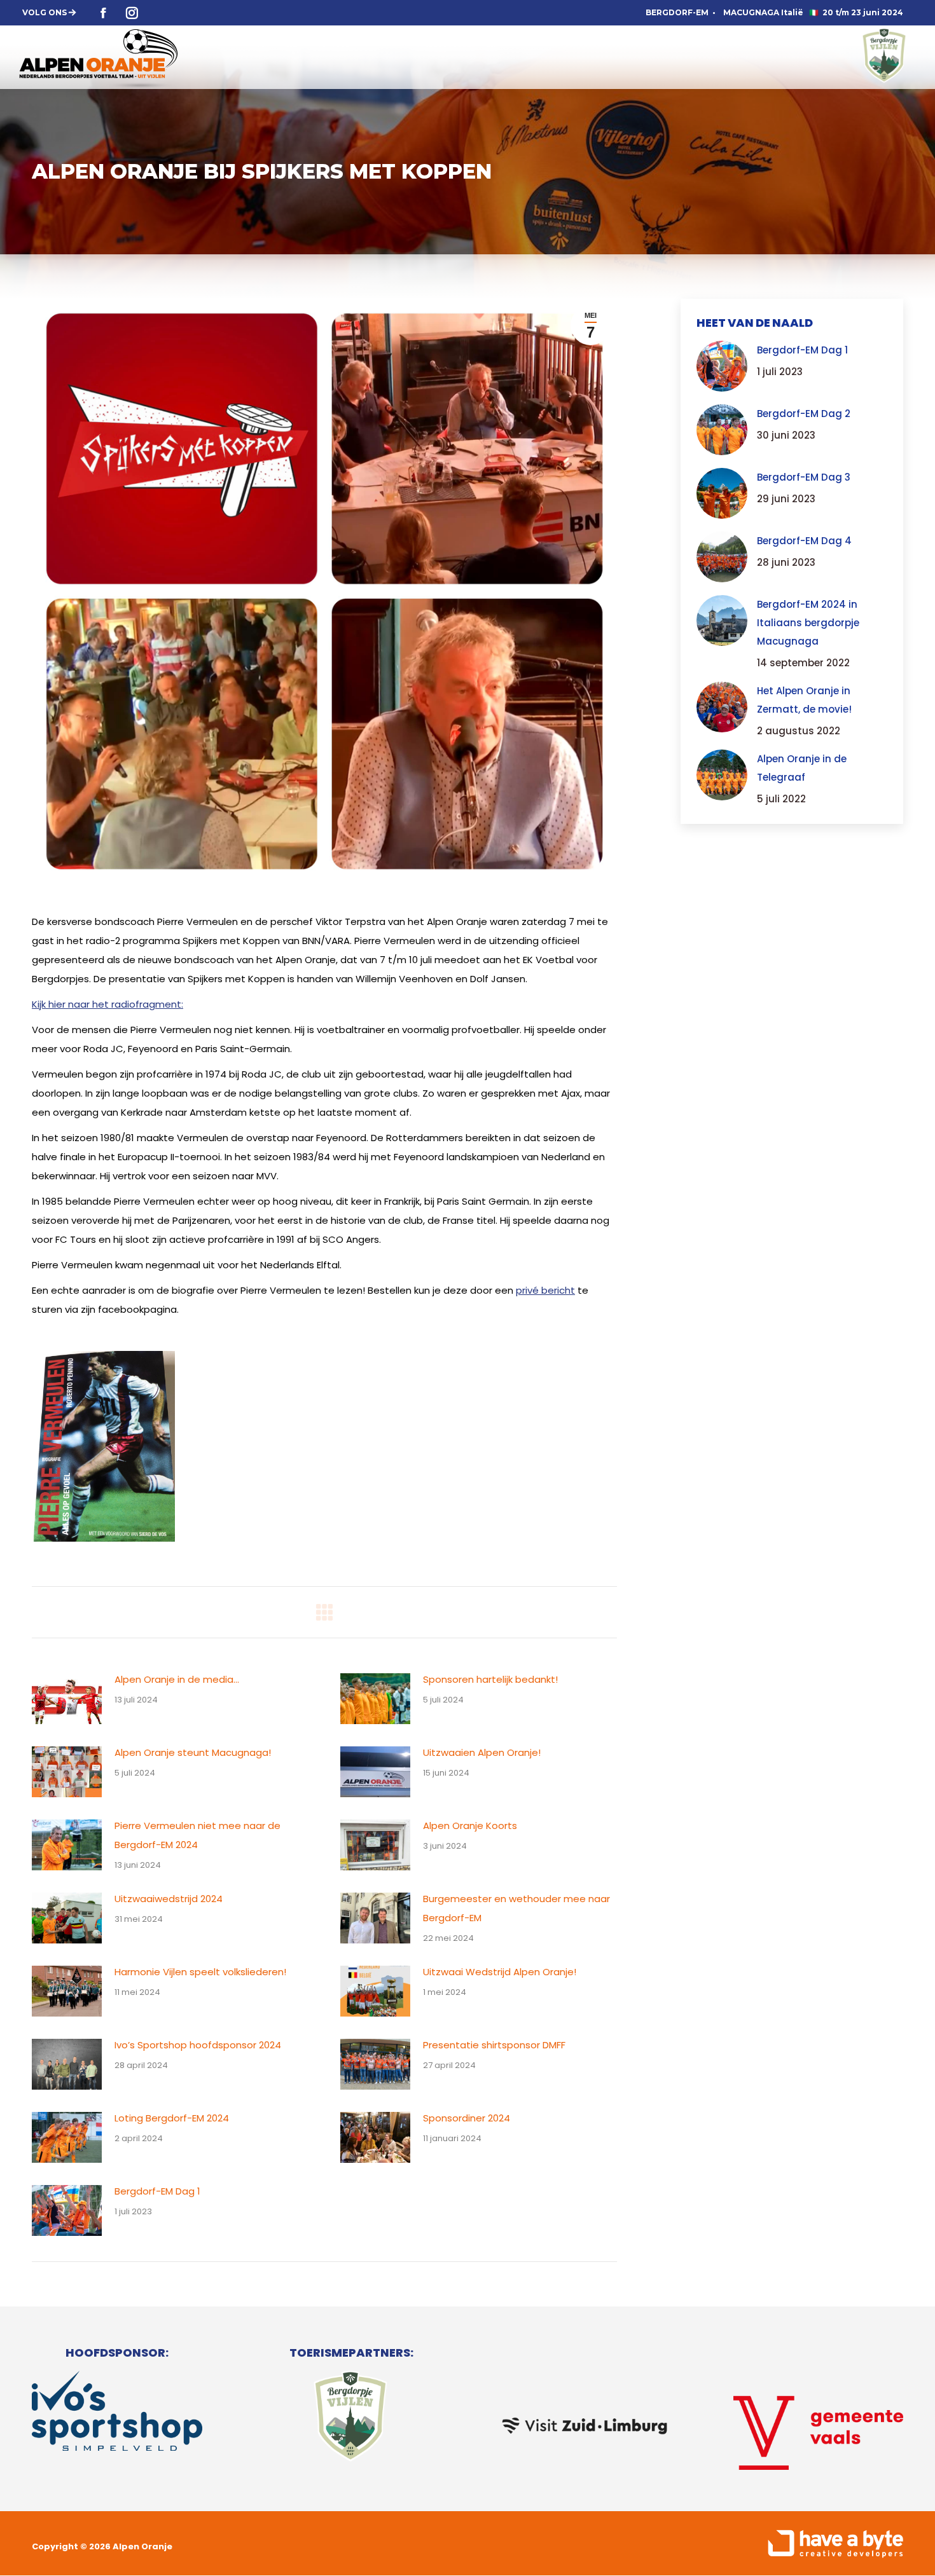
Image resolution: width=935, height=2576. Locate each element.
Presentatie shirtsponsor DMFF (494, 2045)
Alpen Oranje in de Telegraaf (802, 768)
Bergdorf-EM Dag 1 (157, 2191)
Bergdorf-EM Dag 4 (804, 541)
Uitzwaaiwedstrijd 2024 (169, 1899)
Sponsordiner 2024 (467, 2118)
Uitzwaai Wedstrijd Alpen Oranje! (500, 1972)
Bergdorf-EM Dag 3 (804, 477)
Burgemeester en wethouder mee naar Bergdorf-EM (516, 1908)
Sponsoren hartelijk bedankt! (490, 1679)
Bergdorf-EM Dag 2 (804, 414)
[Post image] (67, 1699)
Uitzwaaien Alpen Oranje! (482, 1752)
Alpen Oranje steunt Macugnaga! (193, 1752)
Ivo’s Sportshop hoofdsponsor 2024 (198, 2045)
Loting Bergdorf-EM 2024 (172, 2118)
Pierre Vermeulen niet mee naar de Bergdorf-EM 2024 (197, 1835)
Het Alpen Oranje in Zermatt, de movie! (804, 700)
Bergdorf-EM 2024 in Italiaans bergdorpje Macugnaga (808, 623)
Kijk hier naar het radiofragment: (107, 1004)
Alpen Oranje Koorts (470, 1826)
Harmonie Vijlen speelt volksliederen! (200, 1972)
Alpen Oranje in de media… (177, 1679)
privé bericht (545, 1290)
